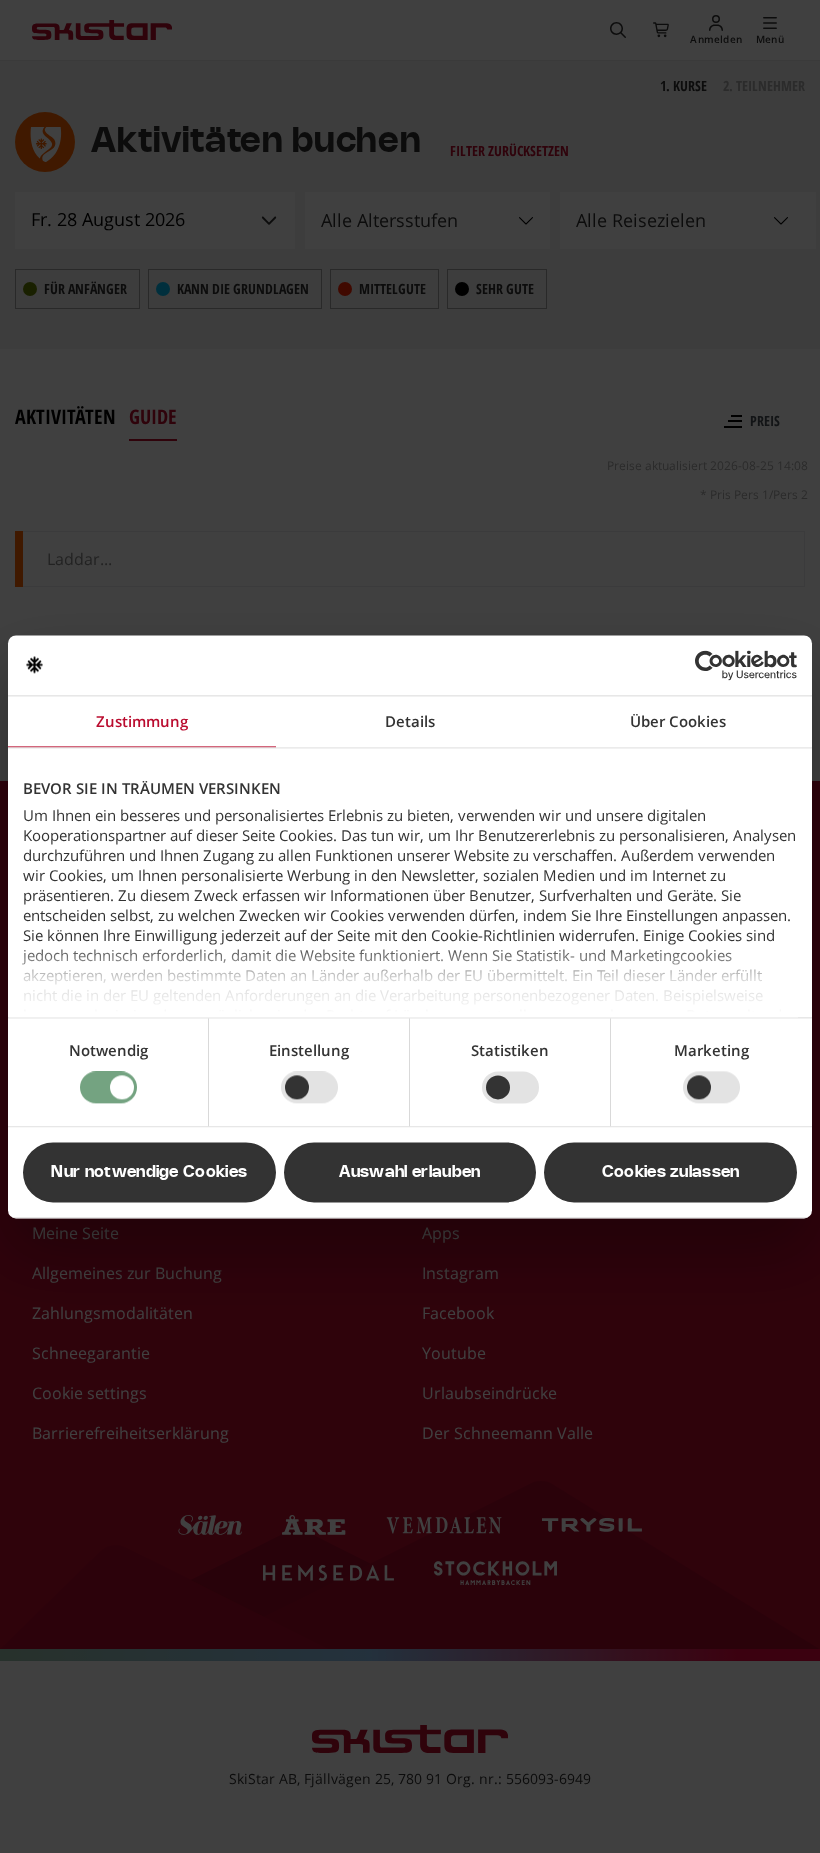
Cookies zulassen (671, 1172)
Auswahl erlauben (409, 1172)
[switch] (309, 1088)
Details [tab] (410, 721)
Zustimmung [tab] (142, 721)
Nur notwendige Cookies (149, 1172)
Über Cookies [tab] (678, 721)
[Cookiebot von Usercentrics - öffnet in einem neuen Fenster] (709, 665)
